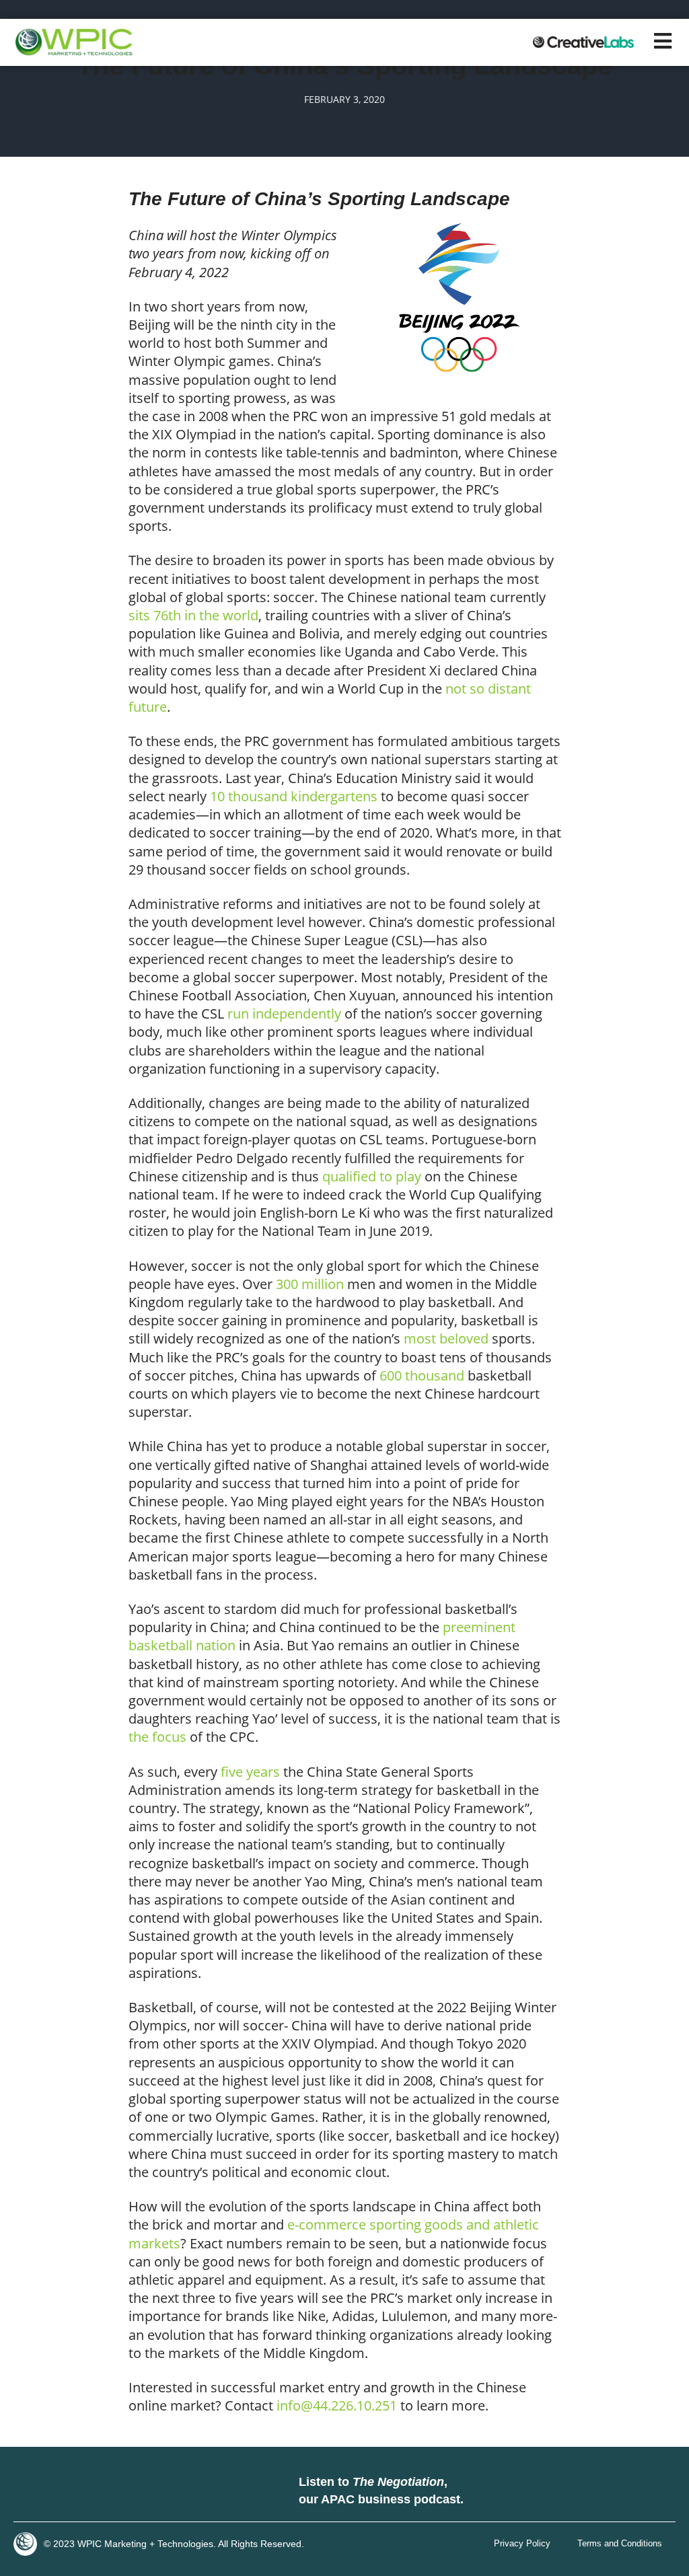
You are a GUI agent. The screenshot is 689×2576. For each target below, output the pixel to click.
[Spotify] (622, 2491)
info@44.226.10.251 (337, 2405)
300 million (310, 1284)
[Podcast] (588, 2491)
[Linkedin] (27, 2491)
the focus (157, 1737)
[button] (663, 41)
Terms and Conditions (620, 2544)
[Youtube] (94, 2491)
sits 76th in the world (193, 615)
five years (250, 1772)
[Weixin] (128, 2491)
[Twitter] (61, 2491)
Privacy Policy (522, 2544)
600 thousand (422, 1375)
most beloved (446, 1338)
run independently (284, 1014)
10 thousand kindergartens (294, 796)
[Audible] (655, 2491)
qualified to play (372, 1176)
